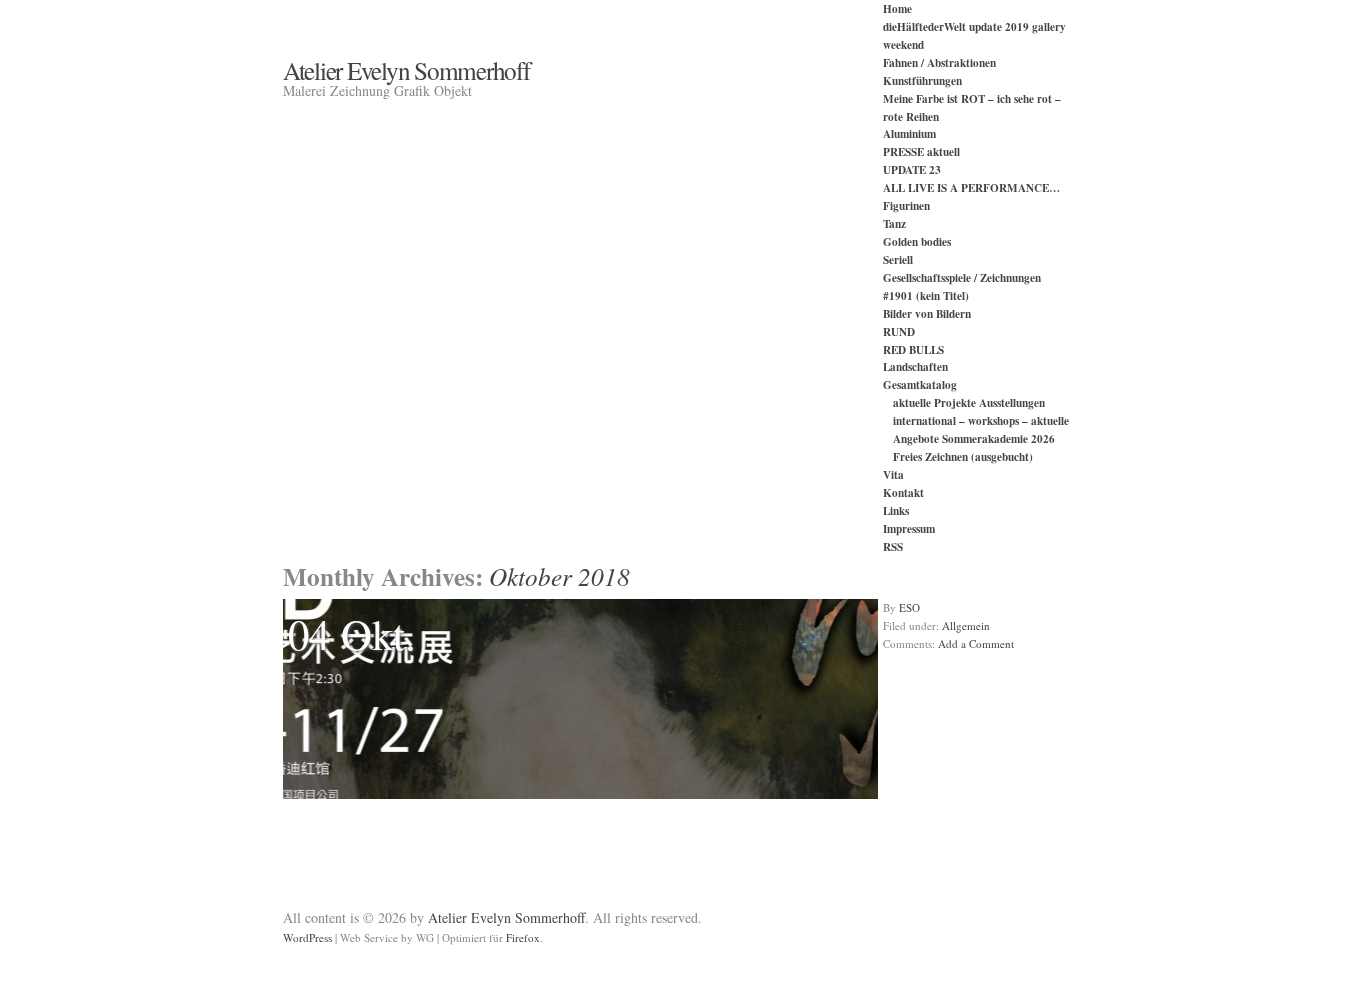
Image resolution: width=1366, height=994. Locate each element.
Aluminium (909, 133)
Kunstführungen (922, 80)
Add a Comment (976, 643)
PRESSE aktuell (921, 151)
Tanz (894, 223)
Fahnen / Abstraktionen (939, 62)
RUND (899, 331)
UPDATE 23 (912, 169)
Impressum (909, 528)
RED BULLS (913, 349)
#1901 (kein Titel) (926, 295)
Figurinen (906, 205)
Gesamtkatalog (920, 384)
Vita (893, 474)
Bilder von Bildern (927, 313)
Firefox (523, 937)
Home (897, 8)
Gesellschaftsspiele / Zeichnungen (962, 277)
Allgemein (966, 625)
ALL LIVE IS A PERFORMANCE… (971, 187)
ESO (909, 607)
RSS (893, 546)
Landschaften (915, 366)
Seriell (898, 259)
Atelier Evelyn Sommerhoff (406, 70)
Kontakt (903, 492)
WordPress (307, 937)
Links (896, 510)
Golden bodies (917, 241)
